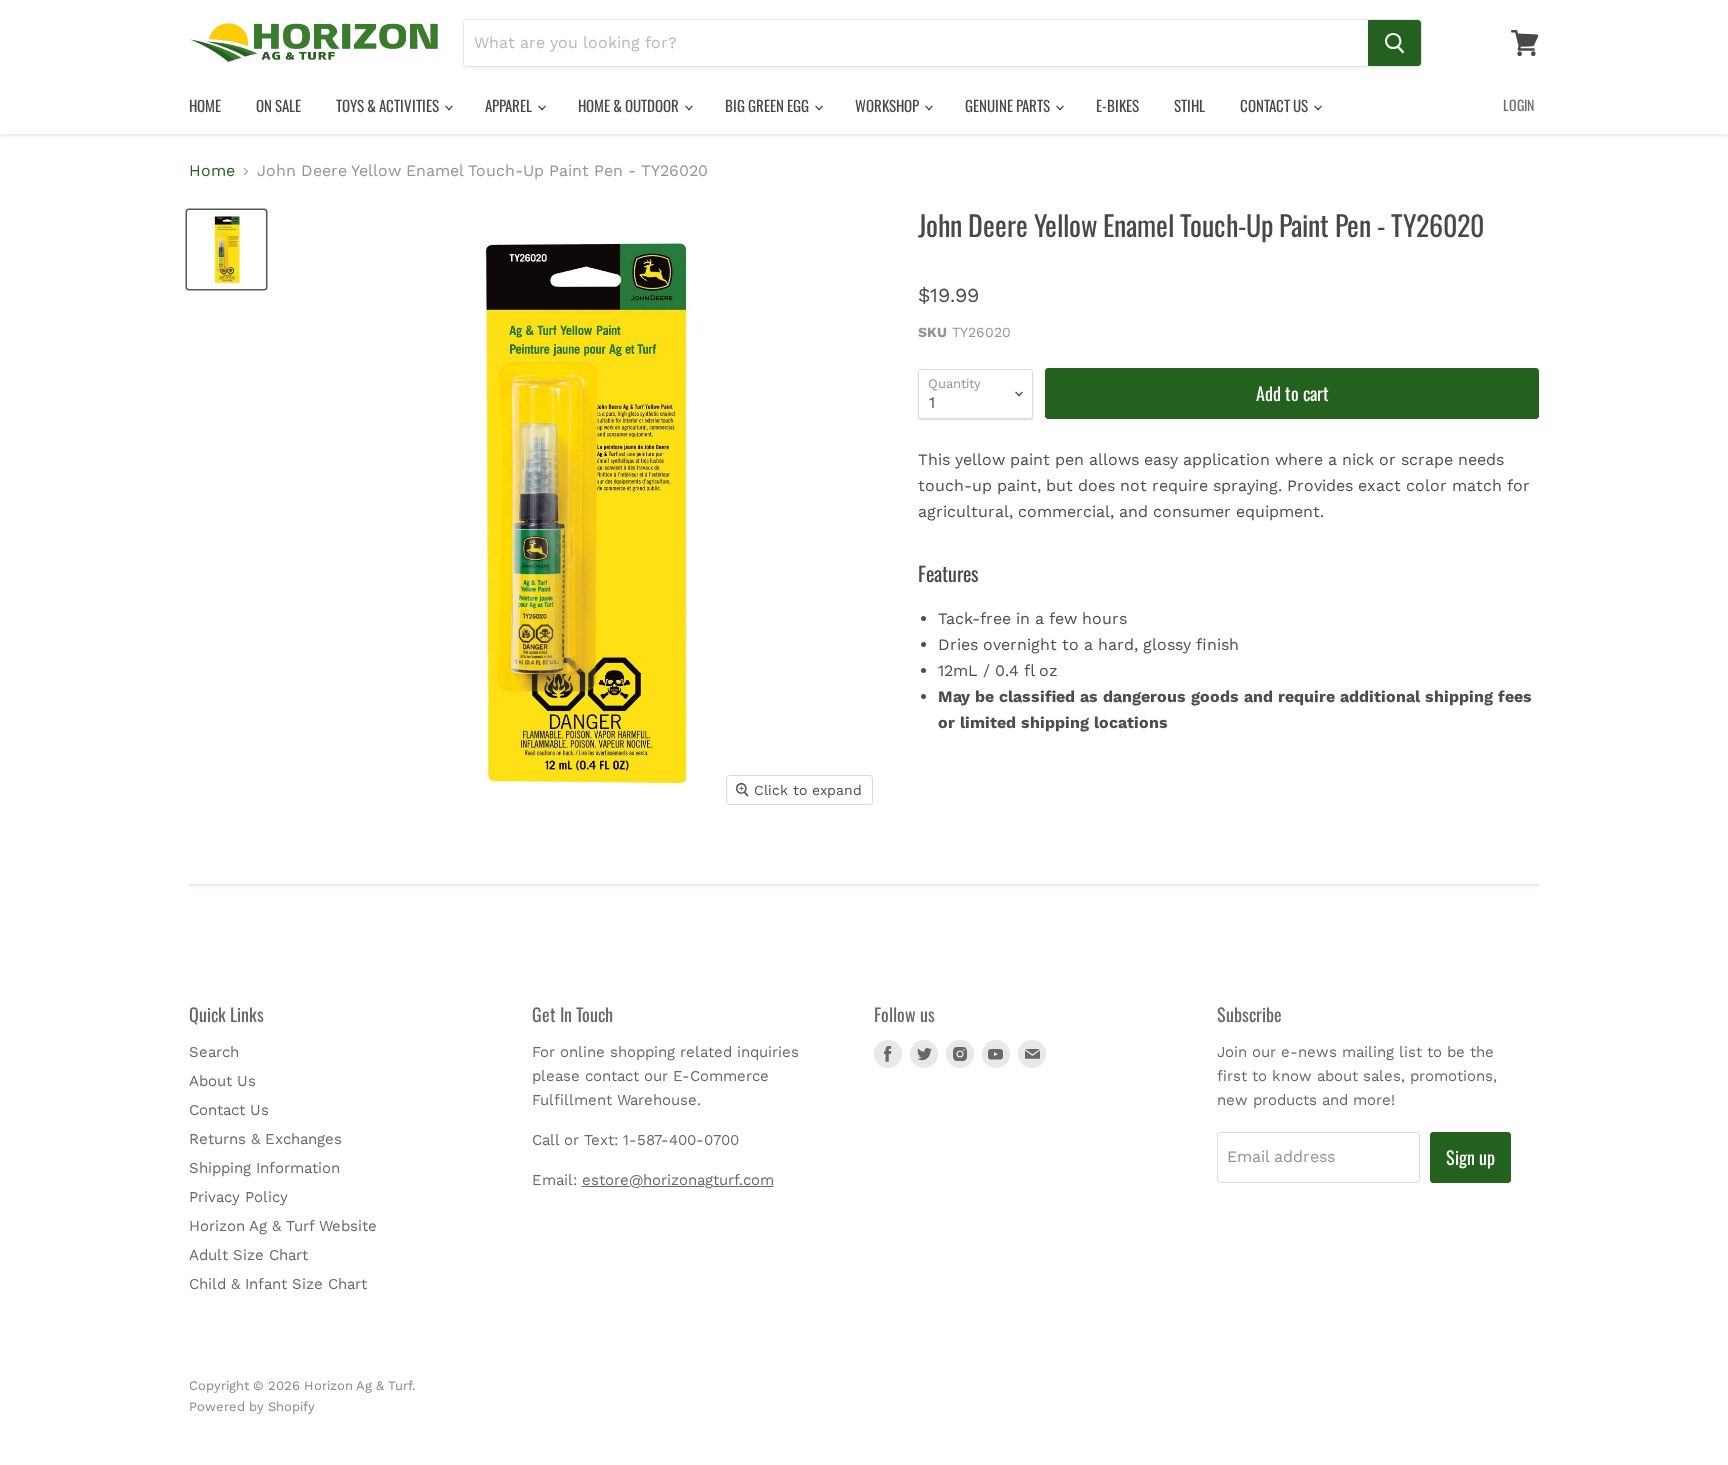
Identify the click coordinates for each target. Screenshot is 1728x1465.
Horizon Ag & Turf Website (283, 1226)
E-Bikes (1117, 105)
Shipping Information (264, 1168)
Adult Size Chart (248, 1255)
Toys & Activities (389, 105)
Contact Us (1275, 105)
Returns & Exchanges (265, 1139)
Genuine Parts (1009, 105)
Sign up (1470, 1157)
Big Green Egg (768, 105)
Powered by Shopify (252, 1406)
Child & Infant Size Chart (278, 1284)
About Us (222, 1081)
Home (205, 105)
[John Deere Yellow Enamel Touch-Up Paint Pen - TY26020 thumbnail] (226, 249)
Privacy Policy (238, 1197)
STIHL (1189, 105)
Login (1518, 104)
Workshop (888, 105)
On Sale (278, 105)
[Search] (1394, 43)
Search (214, 1052)
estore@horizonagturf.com (678, 1180)
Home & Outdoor (630, 105)
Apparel (510, 105)
